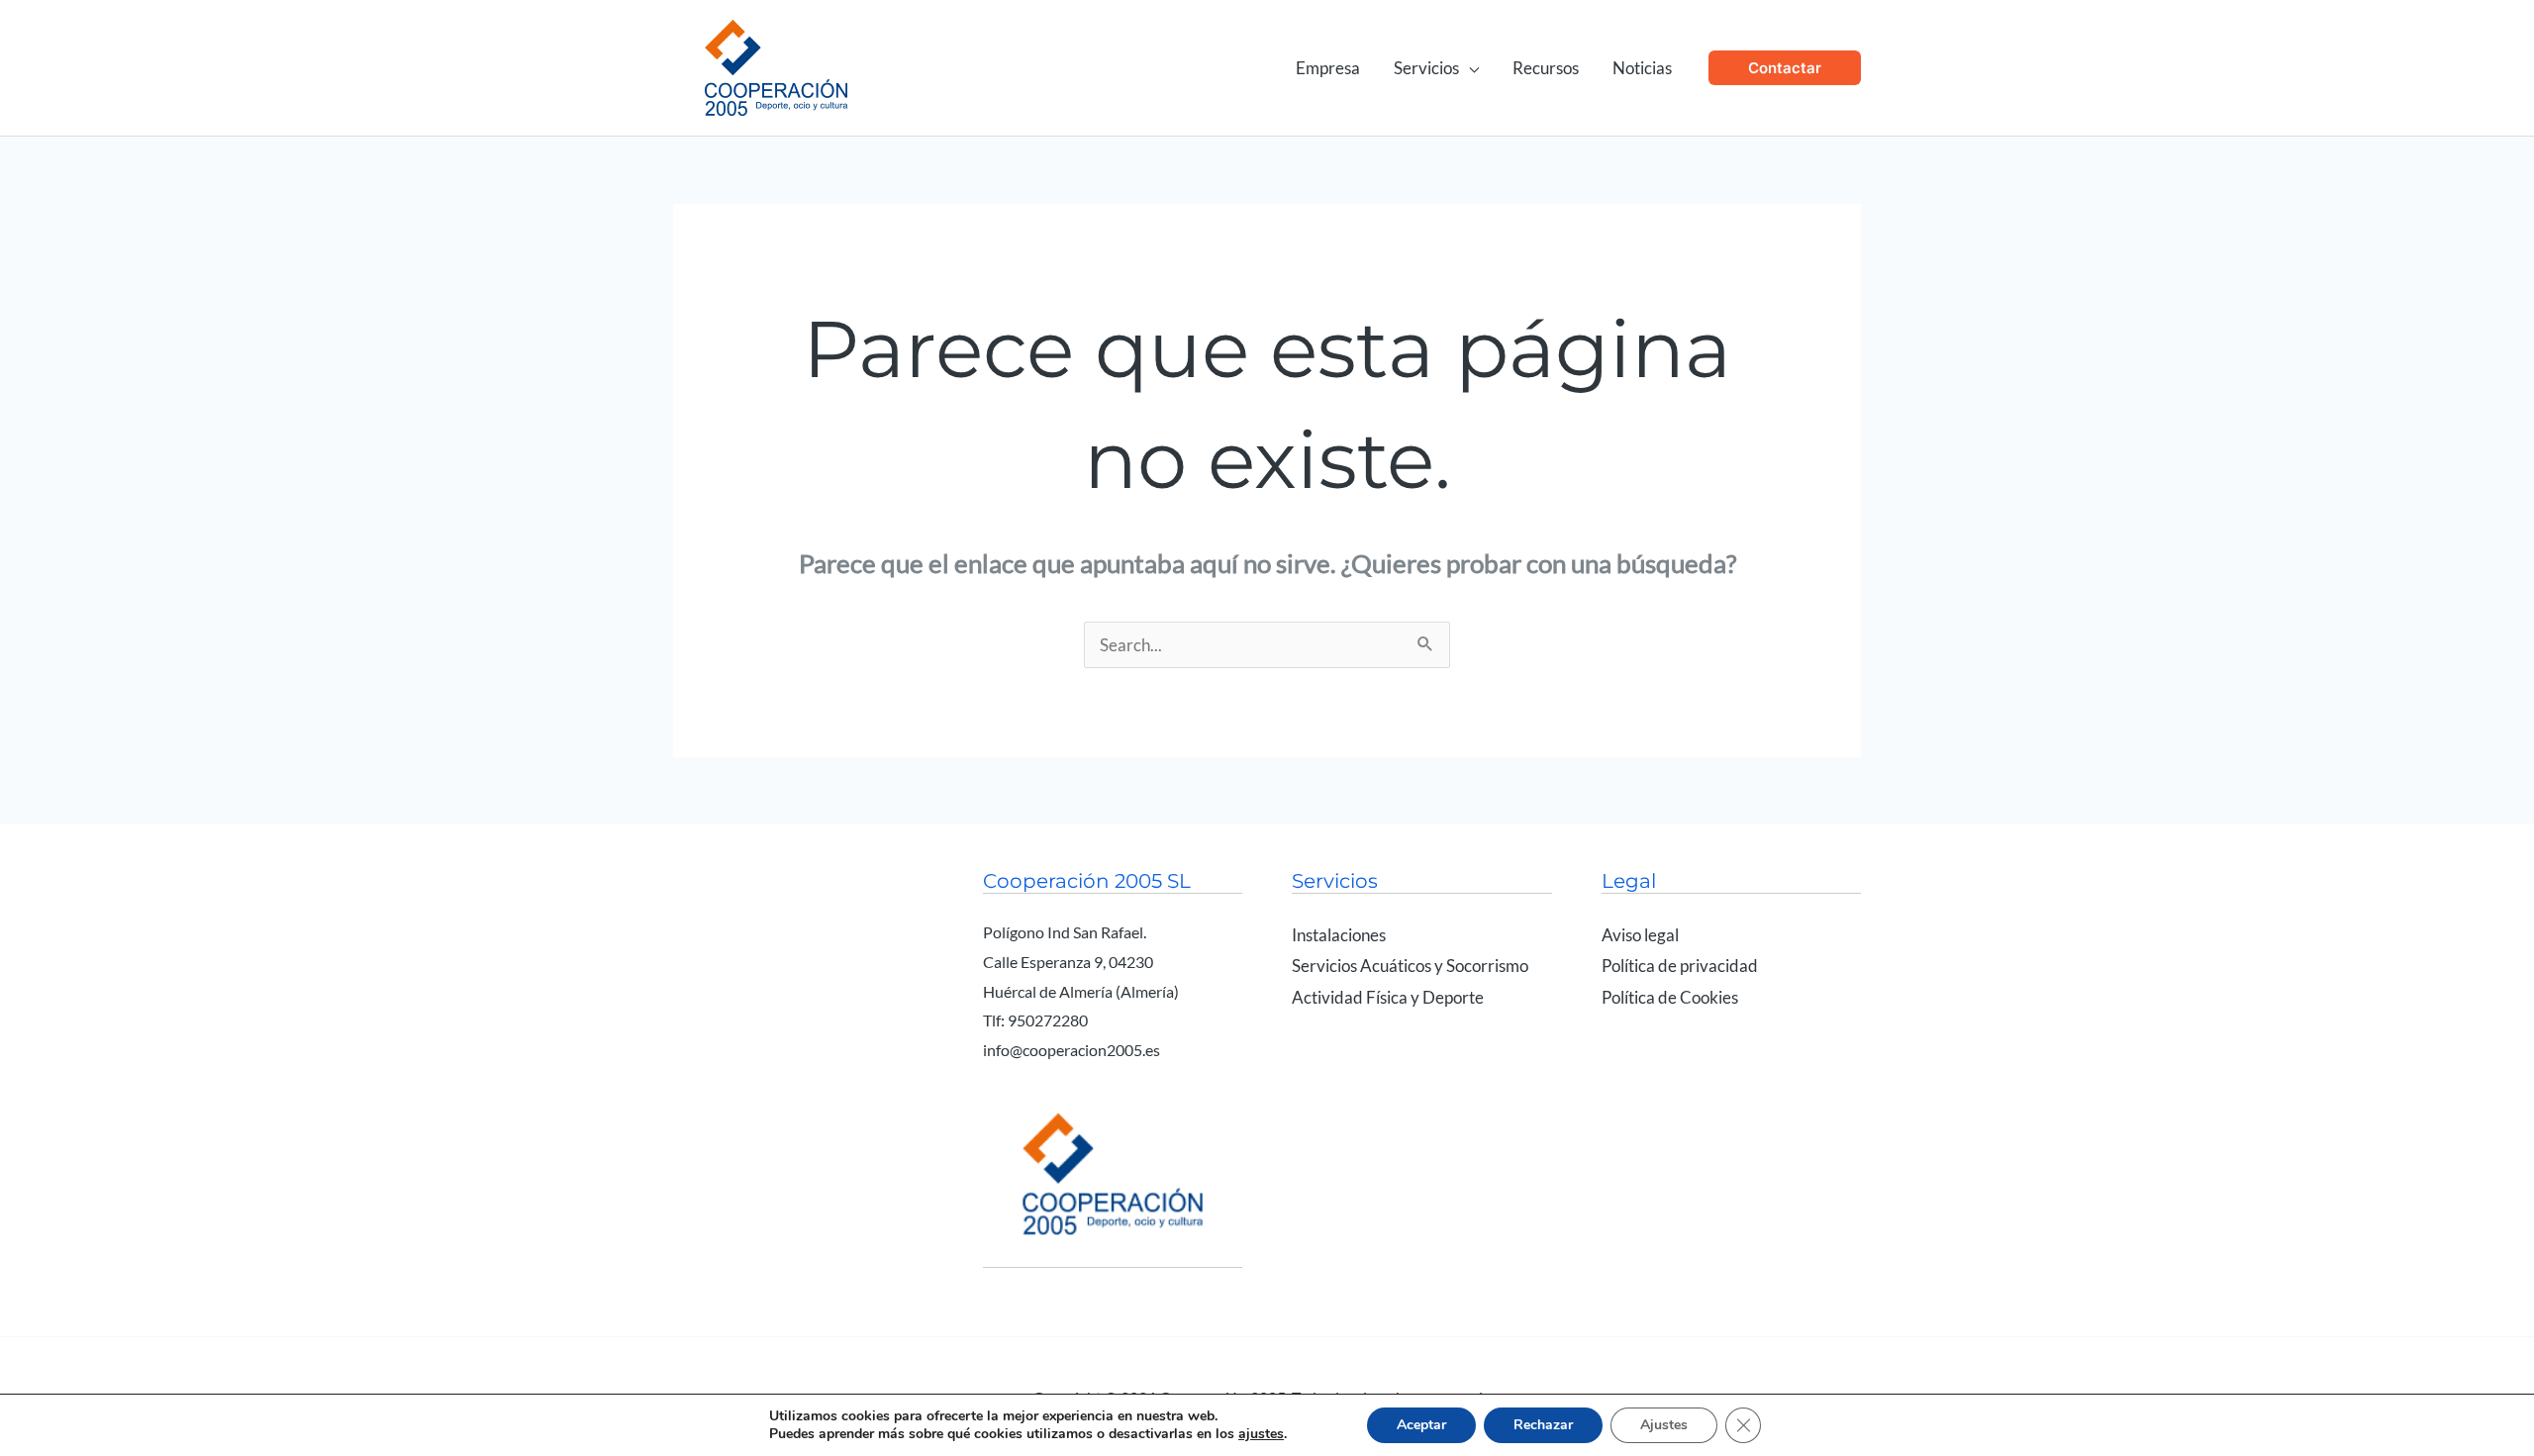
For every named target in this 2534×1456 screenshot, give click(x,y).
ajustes (1261, 1434)
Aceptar (1421, 1425)
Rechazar (1543, 1425)
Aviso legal (1640, 935)
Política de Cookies (1670, 997)
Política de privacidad (1680, 966)
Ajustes (1664, 1425)
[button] (1469, 68)
